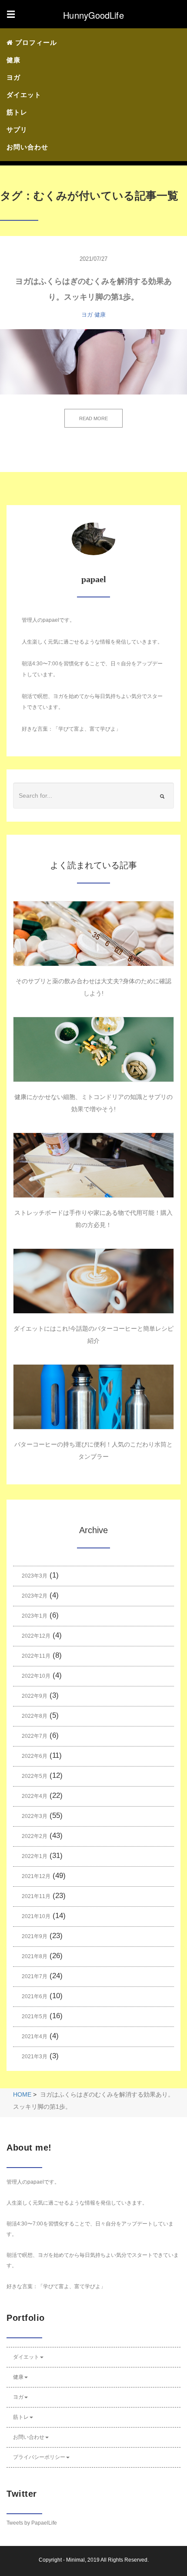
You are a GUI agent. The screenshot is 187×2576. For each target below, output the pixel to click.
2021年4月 (35, 2037)
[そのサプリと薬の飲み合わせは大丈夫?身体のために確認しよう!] (93, 934)
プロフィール (35, 42)
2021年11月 (36, 1896)
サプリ (17, 130)
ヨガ (13, 77)
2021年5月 (35, 2016)
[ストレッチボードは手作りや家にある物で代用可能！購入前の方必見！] (93, 1165)
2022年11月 (36, 1656)
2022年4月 (35, 1796)
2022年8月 (35, 1716)
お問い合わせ (27, 147)
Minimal (75, 2560)
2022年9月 (35, 1696)
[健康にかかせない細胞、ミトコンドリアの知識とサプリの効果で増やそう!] (93, 1049)
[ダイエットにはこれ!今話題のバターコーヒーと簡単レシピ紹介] (93, 1281)
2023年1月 (35, 1616)
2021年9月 (35, 1936)
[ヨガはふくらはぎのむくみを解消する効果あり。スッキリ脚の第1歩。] (93, 362)
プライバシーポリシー (39, 2457)
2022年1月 (35, 1856)
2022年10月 (36, 1676)
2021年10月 (36, 1916)
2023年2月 (35, 1596)
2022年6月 (35, 1756)
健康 (13, 60)
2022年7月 (35, 1736)
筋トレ (17, 112)
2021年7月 (35, 1976)
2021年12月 (36, 1876)
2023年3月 (35, 1576)
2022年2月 (35, 1836)
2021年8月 (35, 1956)
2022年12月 (36, 1636)
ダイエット (24, 95)
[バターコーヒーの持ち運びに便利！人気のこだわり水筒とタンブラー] (93, 1397)
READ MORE (93, 418)
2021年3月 (35, 2057)
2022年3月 (35, 1816)
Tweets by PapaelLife (32, 2523)
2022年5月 (35, 1776)
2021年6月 (35, 1996)
